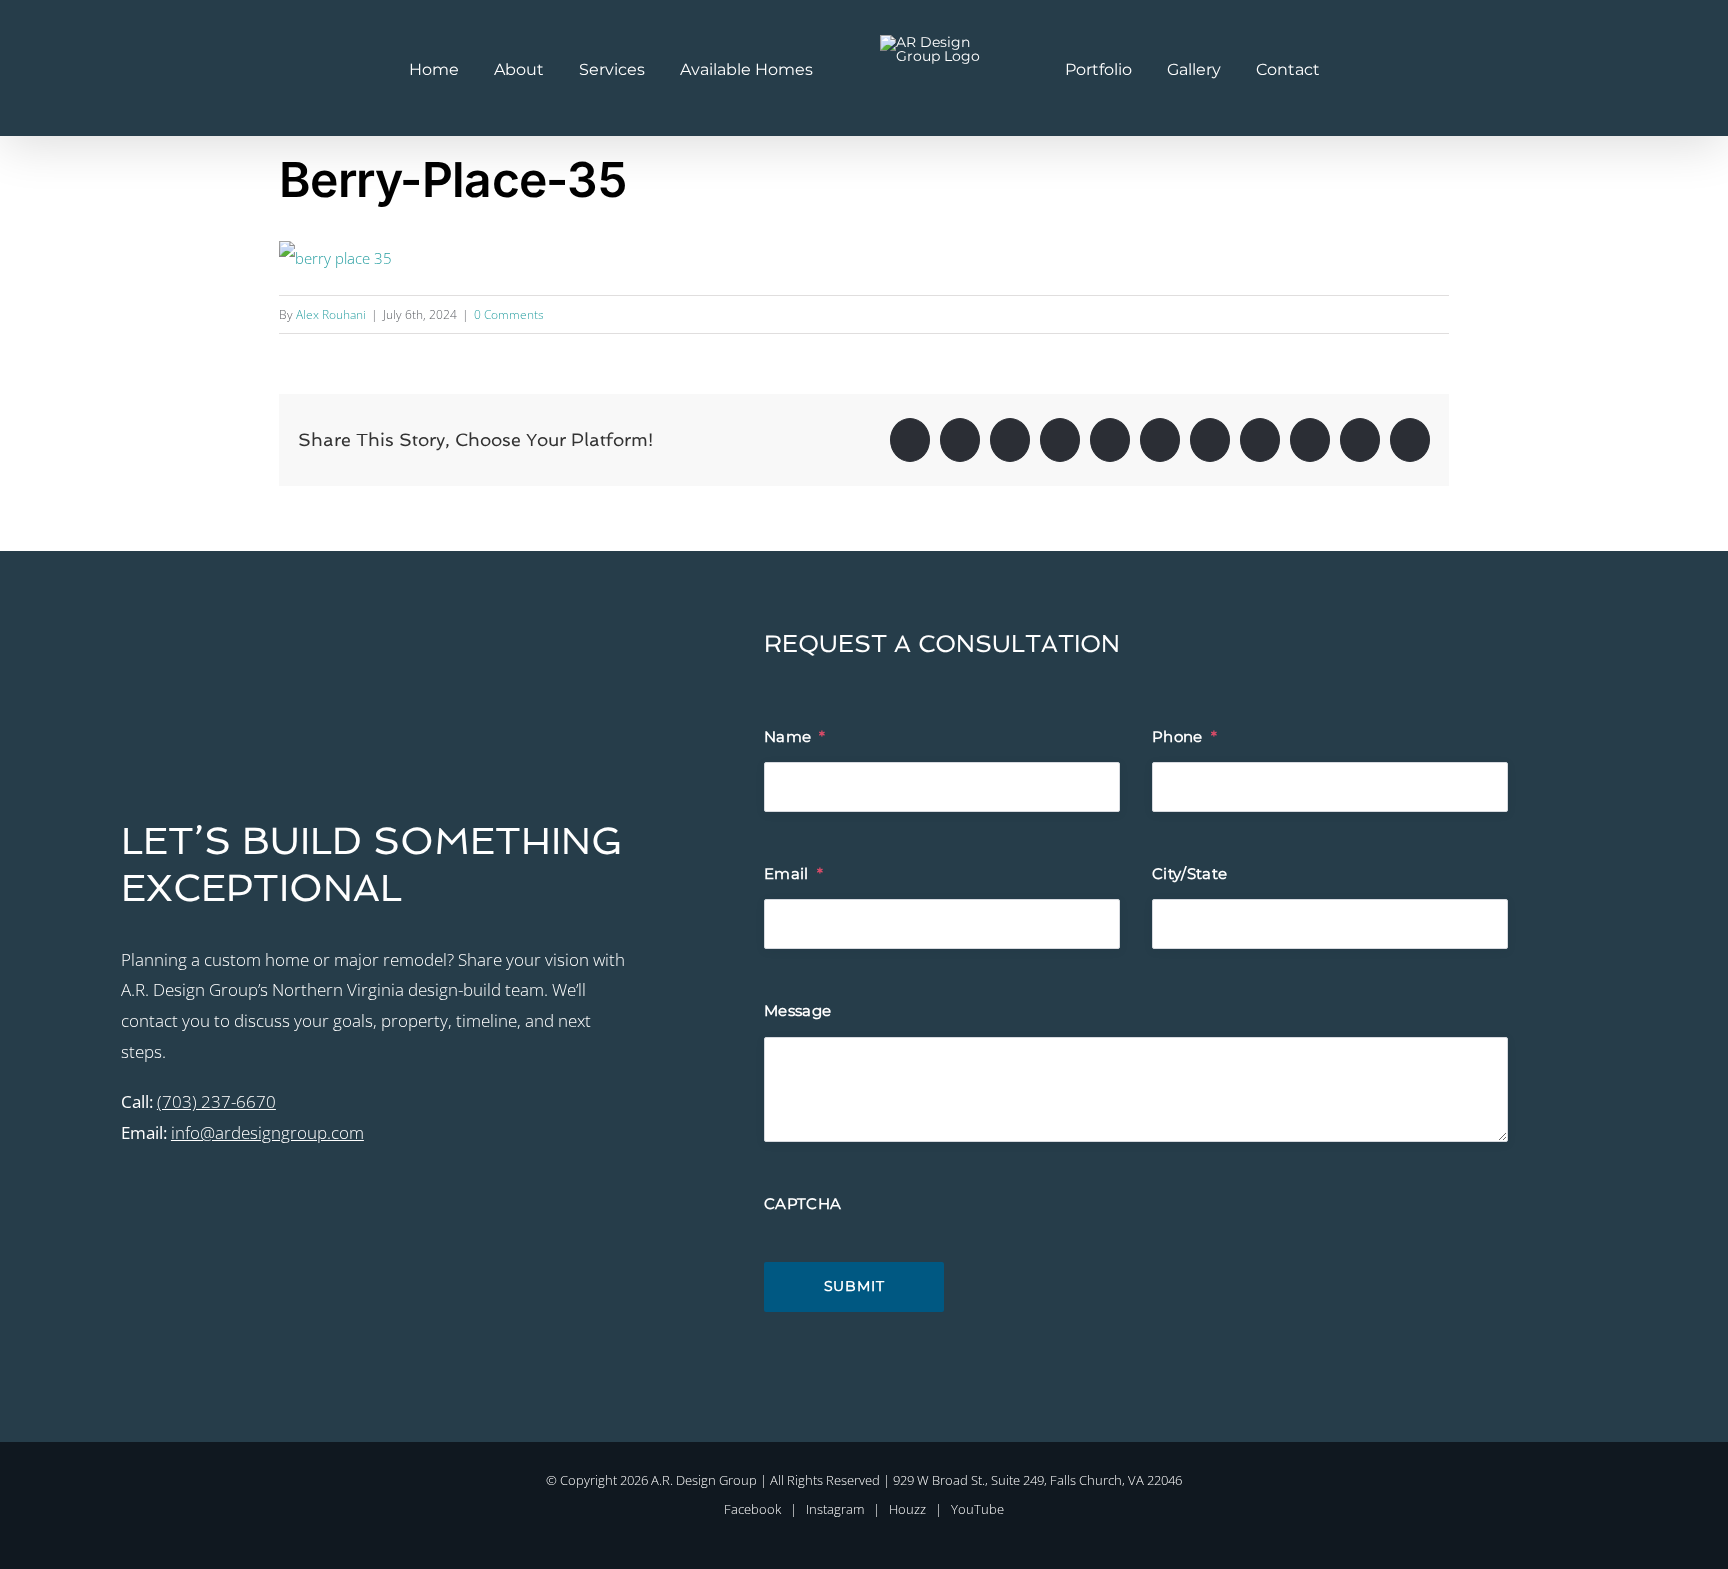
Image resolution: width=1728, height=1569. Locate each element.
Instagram (835, 1509)
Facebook (752, 1509)
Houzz (907, 1509)
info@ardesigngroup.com (267, 1132)
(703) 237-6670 (216, 1101)
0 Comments (509, 314)
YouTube (977, 1509)
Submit (854, 1286)
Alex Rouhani (331, 314)
